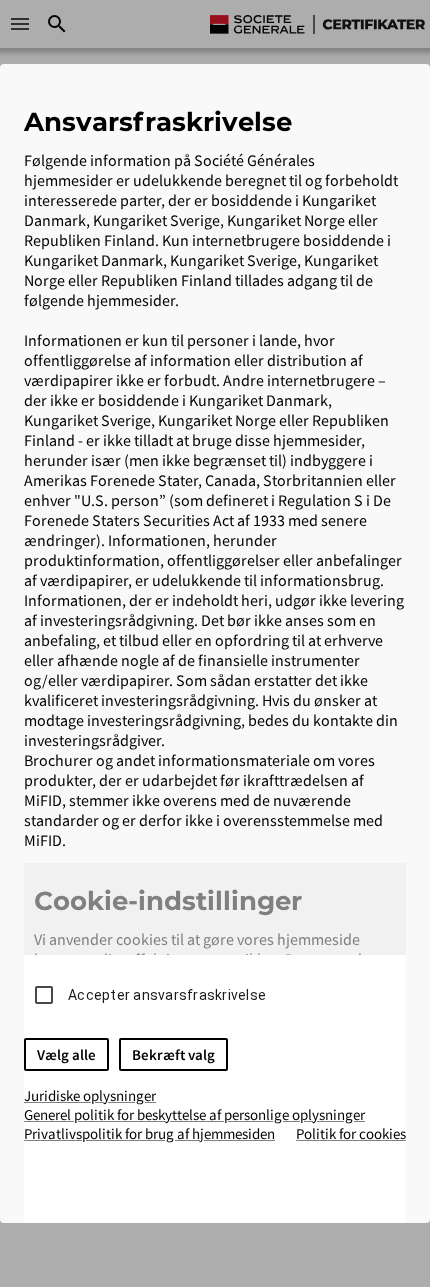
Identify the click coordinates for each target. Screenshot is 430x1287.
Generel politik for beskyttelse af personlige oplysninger (194, 1114)
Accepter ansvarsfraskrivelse (167, 995)
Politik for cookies (351, 1133)
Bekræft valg (173, 1054)
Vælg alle (66, 1054)
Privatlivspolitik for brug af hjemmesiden (149, 1133)
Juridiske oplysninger (90, 1095)
